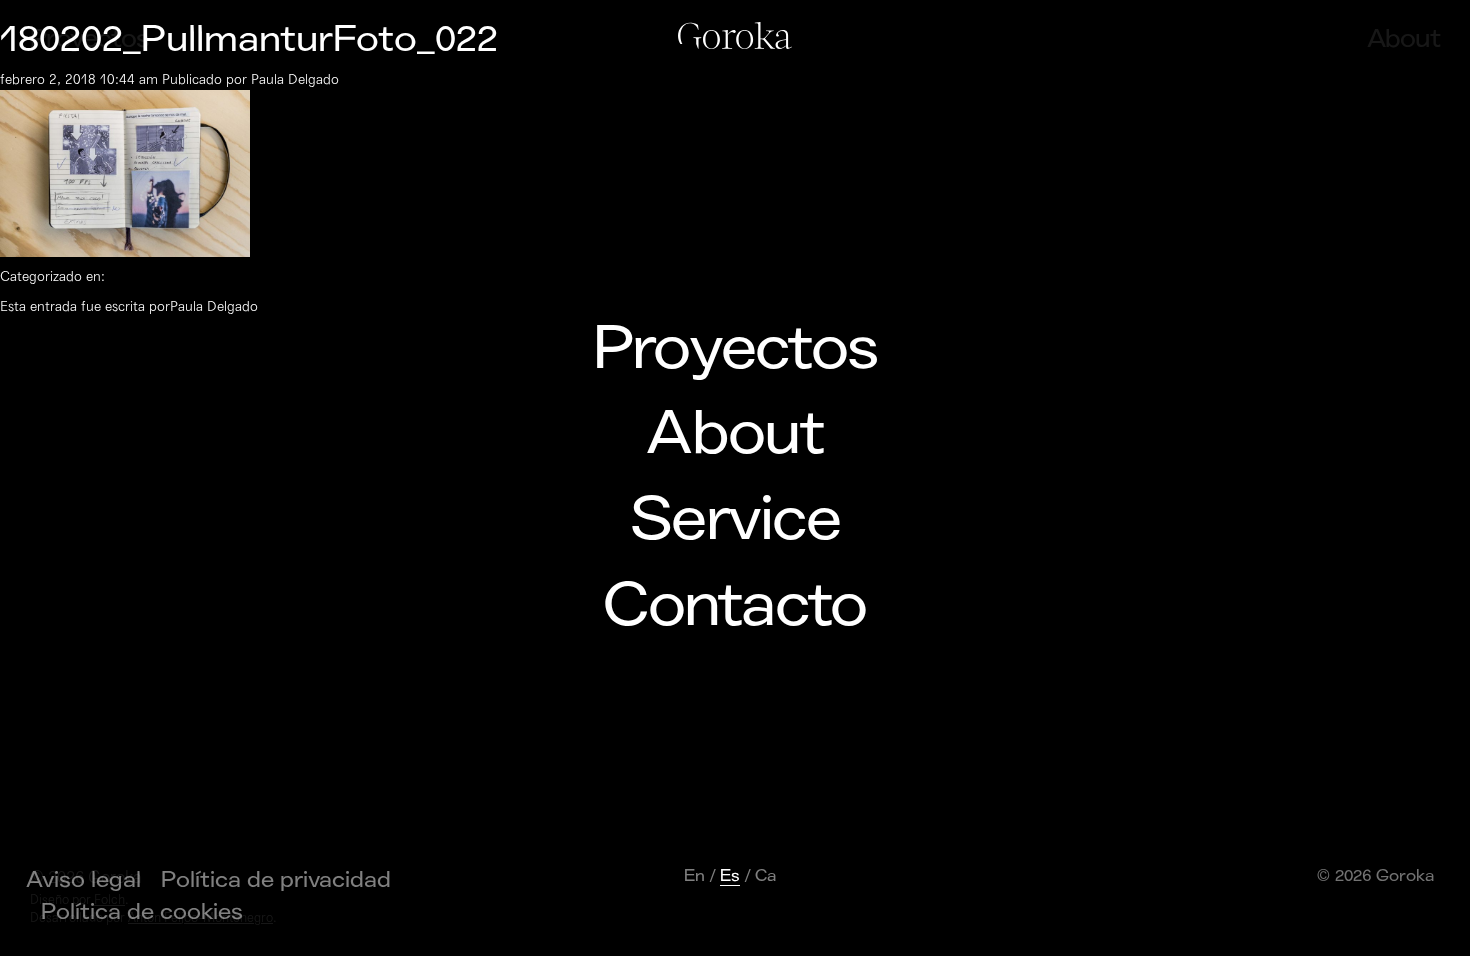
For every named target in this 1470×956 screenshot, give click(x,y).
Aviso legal (83, 880)
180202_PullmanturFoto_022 (249, 39)
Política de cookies (142, 912)
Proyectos (735, 349)
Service (735, 520)
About (734, 434)
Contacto (734, 606)
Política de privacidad (276, 880)
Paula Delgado (295, 79)
